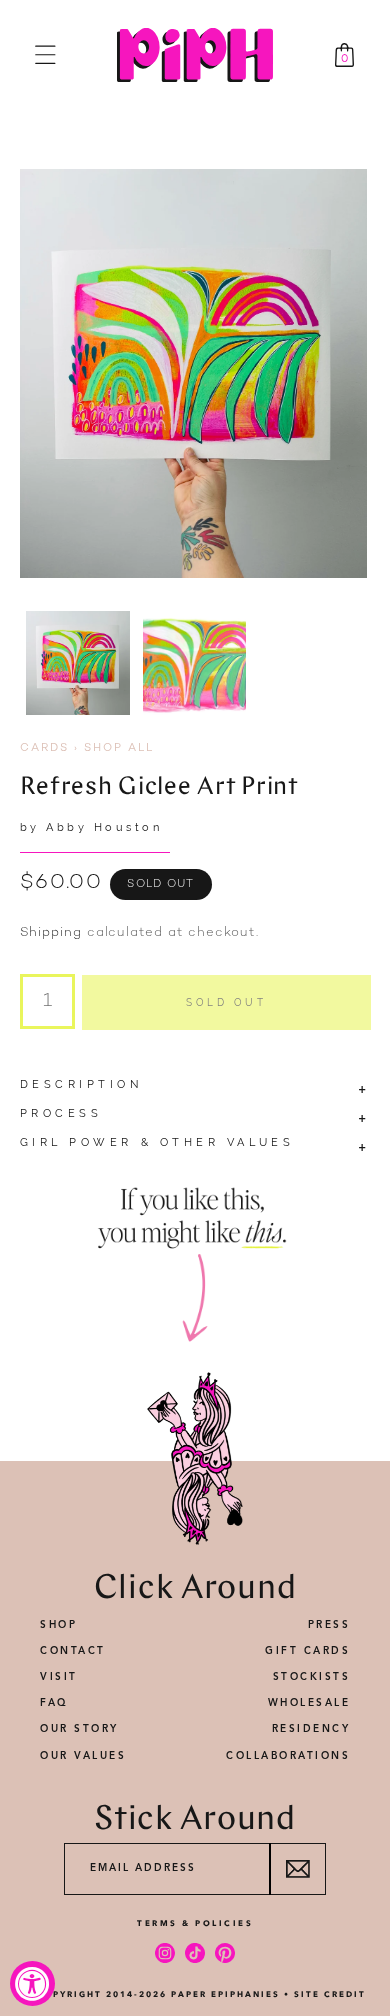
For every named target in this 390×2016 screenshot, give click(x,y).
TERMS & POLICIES (195, 1923)
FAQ (54, 1703)
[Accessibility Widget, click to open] (32, 1983)
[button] (45, 54)
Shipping (51, 933)
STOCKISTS (312, 1677)
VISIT (59, 1677)
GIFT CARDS (307, 1651)
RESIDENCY (311, 1729)
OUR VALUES (83, 1756)
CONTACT (73, 1651)
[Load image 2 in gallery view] (195, 663)
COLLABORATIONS (288, 1756)
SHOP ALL (119, 748)
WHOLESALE (309, 1703)
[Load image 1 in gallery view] (78, 663)
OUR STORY (79, 1729)
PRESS (329, 1625)
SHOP (58, 1625)
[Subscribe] (297, 1869)
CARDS (44, 748)
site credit (330, 1994)
